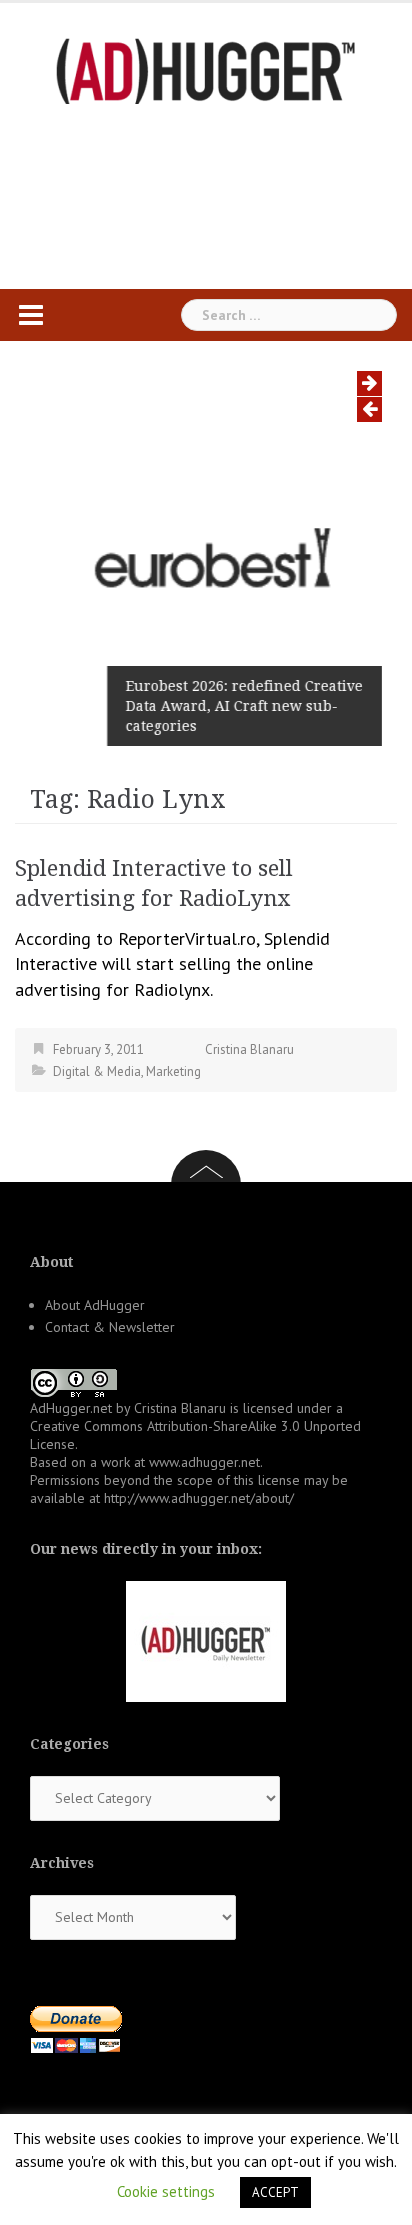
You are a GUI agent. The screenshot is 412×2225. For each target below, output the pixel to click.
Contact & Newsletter (110, 1327)
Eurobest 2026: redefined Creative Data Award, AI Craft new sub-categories (243, 706)
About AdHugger (95, 1305)
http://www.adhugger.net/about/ (199, 1498)
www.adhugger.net (204, 1462)
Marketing (173, 1071)
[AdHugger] (206, 69)
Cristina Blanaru (249, 1049)
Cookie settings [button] (166, 2191)
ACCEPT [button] (275, 2192)
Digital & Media (97, 1071)
